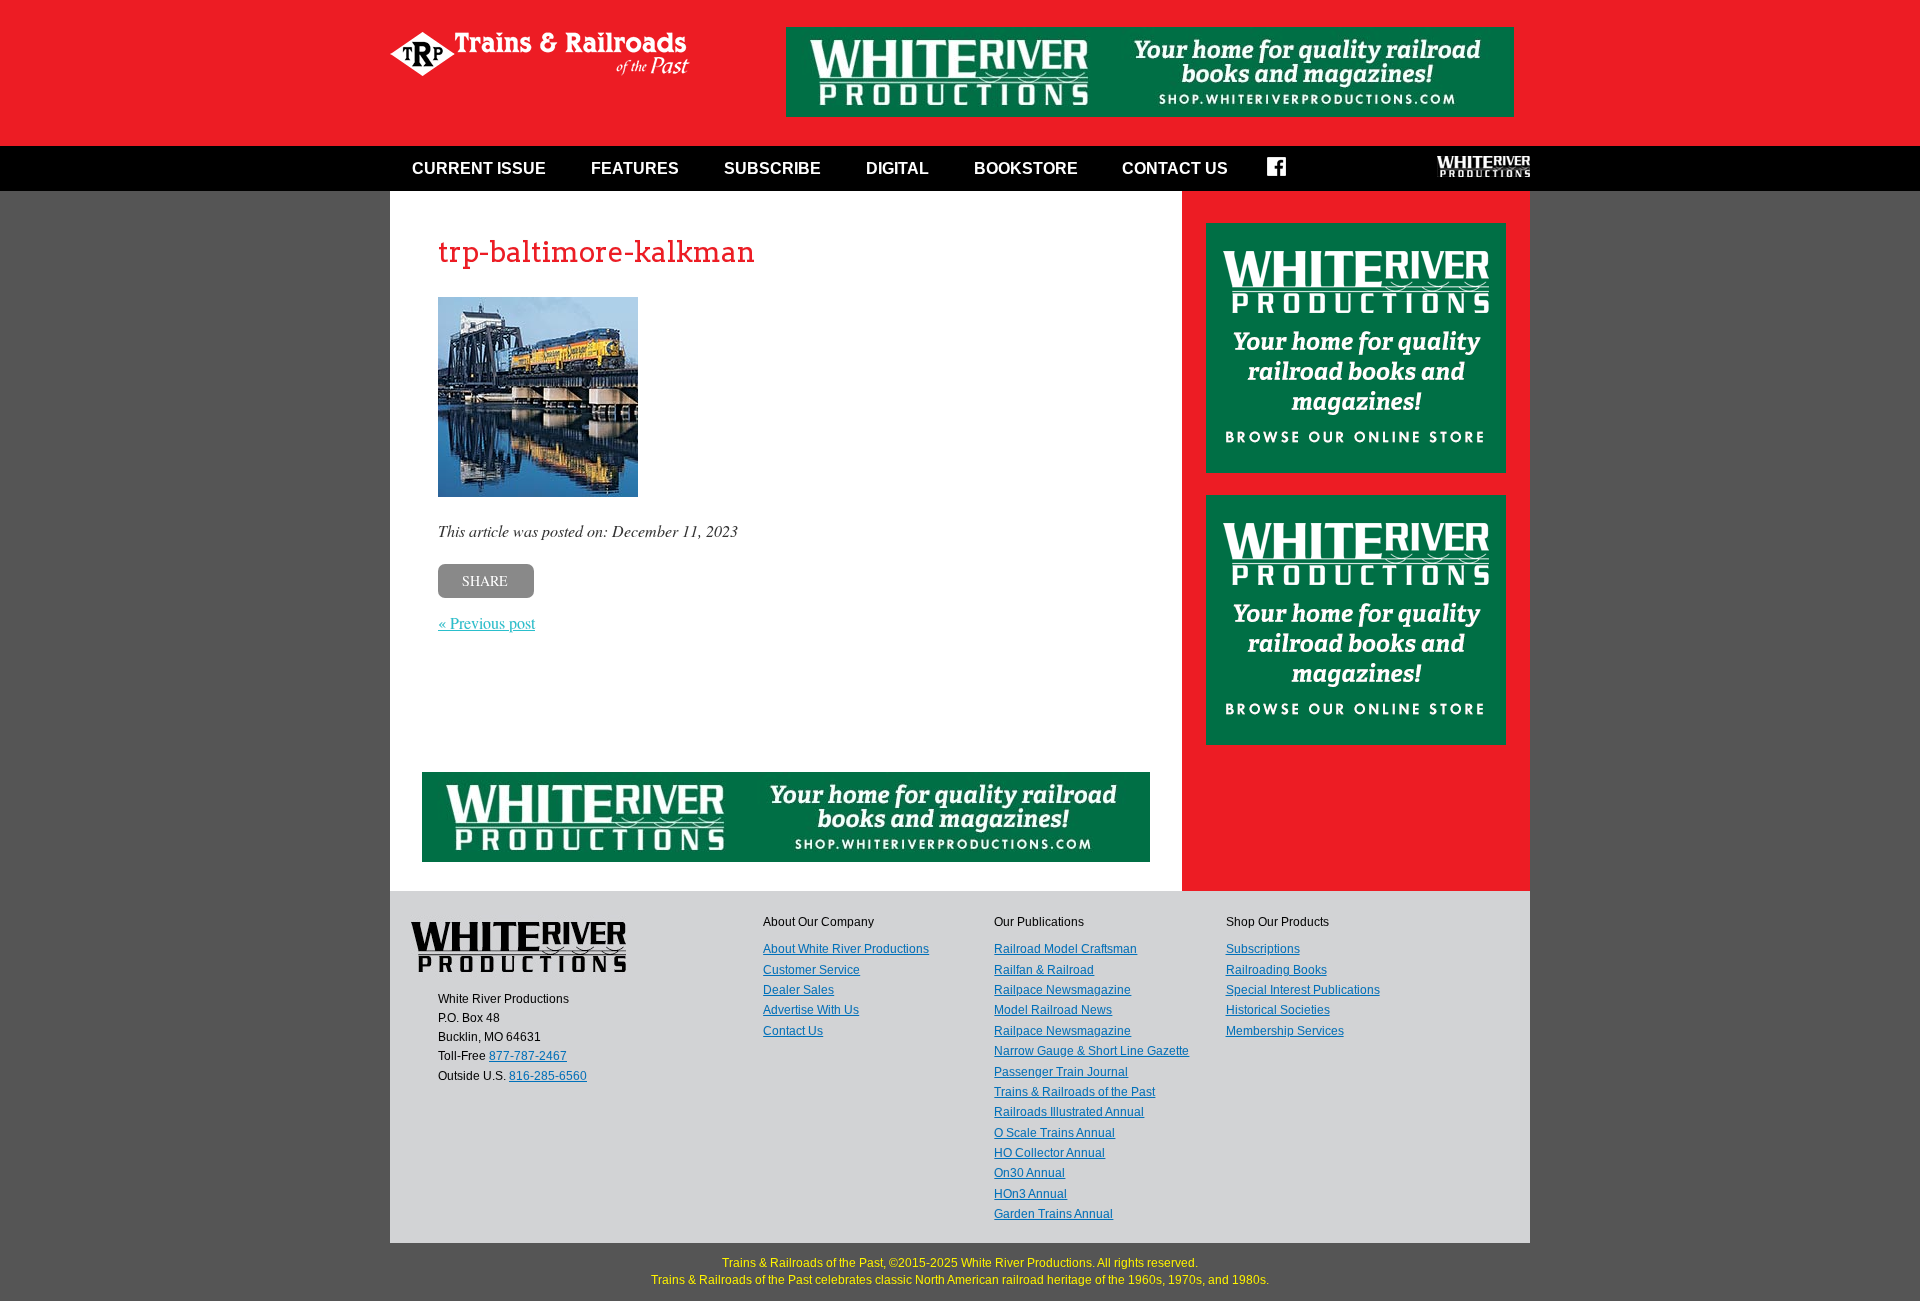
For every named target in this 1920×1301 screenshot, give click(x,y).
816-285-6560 (548, 1076)
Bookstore (1026, 168)
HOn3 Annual (1030, 1194)
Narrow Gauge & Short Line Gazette (1091, 1051)
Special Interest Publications (1303, 990)
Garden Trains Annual (1053, 1214)
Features (635, 168)
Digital (897, 168)
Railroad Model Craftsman (1065, 949)
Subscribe (772, 168)
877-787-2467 (528, 1056)
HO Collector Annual (1049, 1153)
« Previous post (486, 622)
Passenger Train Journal (1061, 1072)
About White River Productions (846, 949)
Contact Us (1175, 168)
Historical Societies (1278, 1010)
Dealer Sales (798, 990)
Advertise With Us (811, 1010)
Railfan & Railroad (1044, 970)
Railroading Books (1276, 970)
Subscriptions (1263, 949)
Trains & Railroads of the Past (1074, 1092)
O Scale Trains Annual (1054, 1133)
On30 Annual (1029, 1173)
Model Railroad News (1053, 1010)
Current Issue (479, 168)
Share (485, 580)
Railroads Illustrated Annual (1069, 1112)
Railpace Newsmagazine (1062, 990)
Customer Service (811, 970)
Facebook (1289, 173)
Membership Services (1285, 1031)
